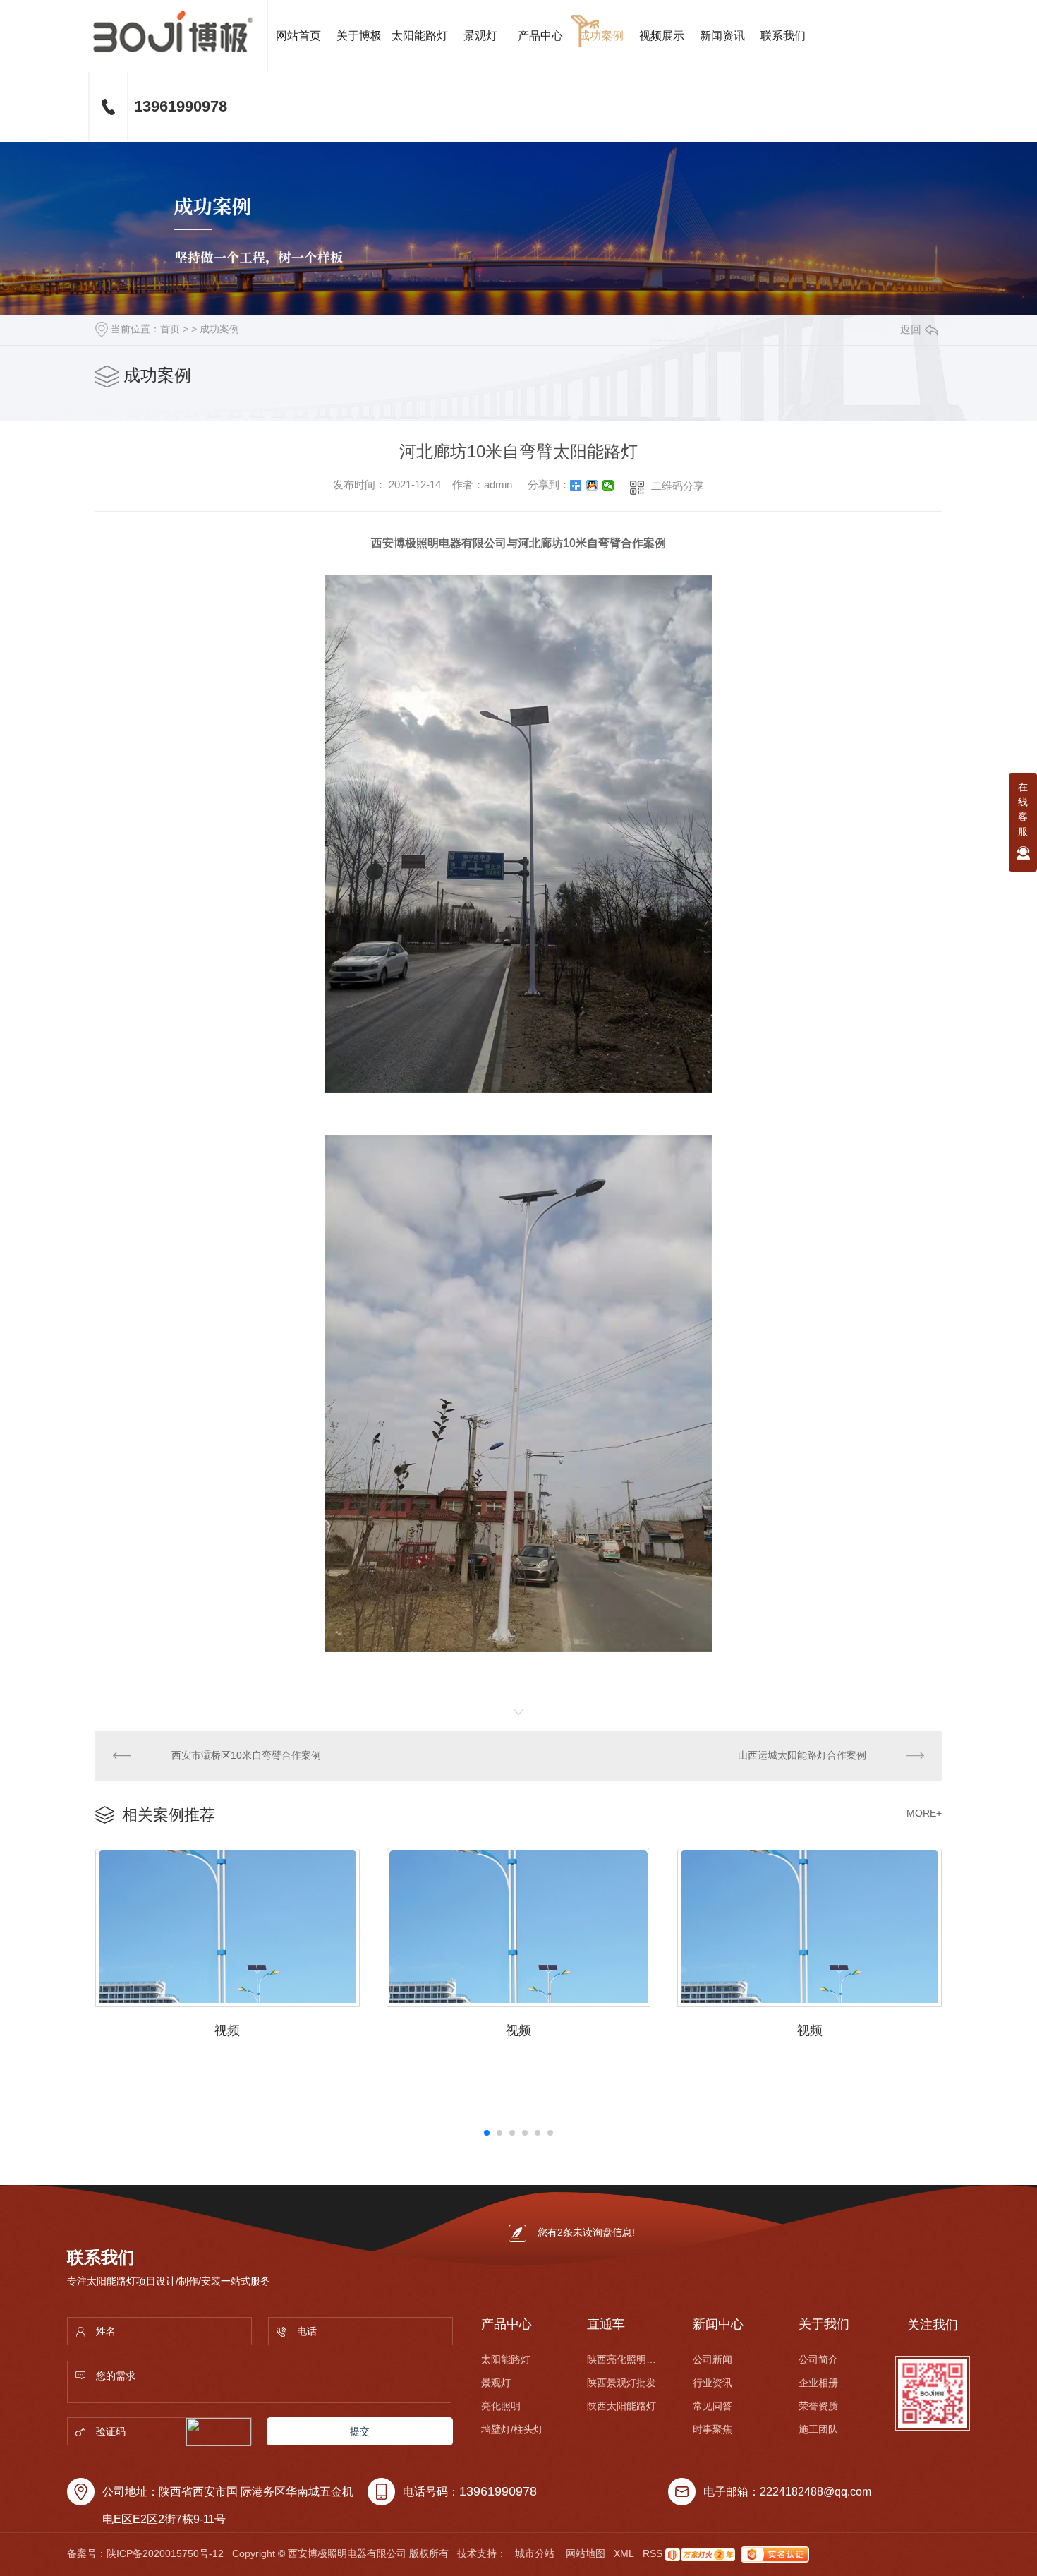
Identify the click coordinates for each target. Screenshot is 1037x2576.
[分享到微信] (608, 486)
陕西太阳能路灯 (621, 2406)
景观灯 (480, 36)
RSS (653, 2553)
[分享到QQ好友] (592, 486)
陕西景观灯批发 (621, 2383)
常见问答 (712, 2406)
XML (624, 2553)
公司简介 (818, 2359)
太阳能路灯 (420, 36)
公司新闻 (712, 2359)
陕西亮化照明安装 (622, 2359)
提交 (360, 2431)
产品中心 (540, 36)
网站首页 (298, 36)
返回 (911, 329)
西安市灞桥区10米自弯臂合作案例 (246, 1755)
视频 (227, 2030)
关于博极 (359, 36)
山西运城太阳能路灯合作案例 (802, 1755)
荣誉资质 (818, 2406)
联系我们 (783, 36)
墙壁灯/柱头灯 (512, 2429)
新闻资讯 (722, 36)
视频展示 (662, 36)
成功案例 (601, 36)
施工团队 (818, 2429)
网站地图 (586, 2553)
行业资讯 (712, 2383)
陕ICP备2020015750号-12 (165, 2553)
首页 (170, 329)
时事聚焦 (712, 2429)
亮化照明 (501, 2406)
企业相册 (818, 2383)
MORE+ (924, 1813)
